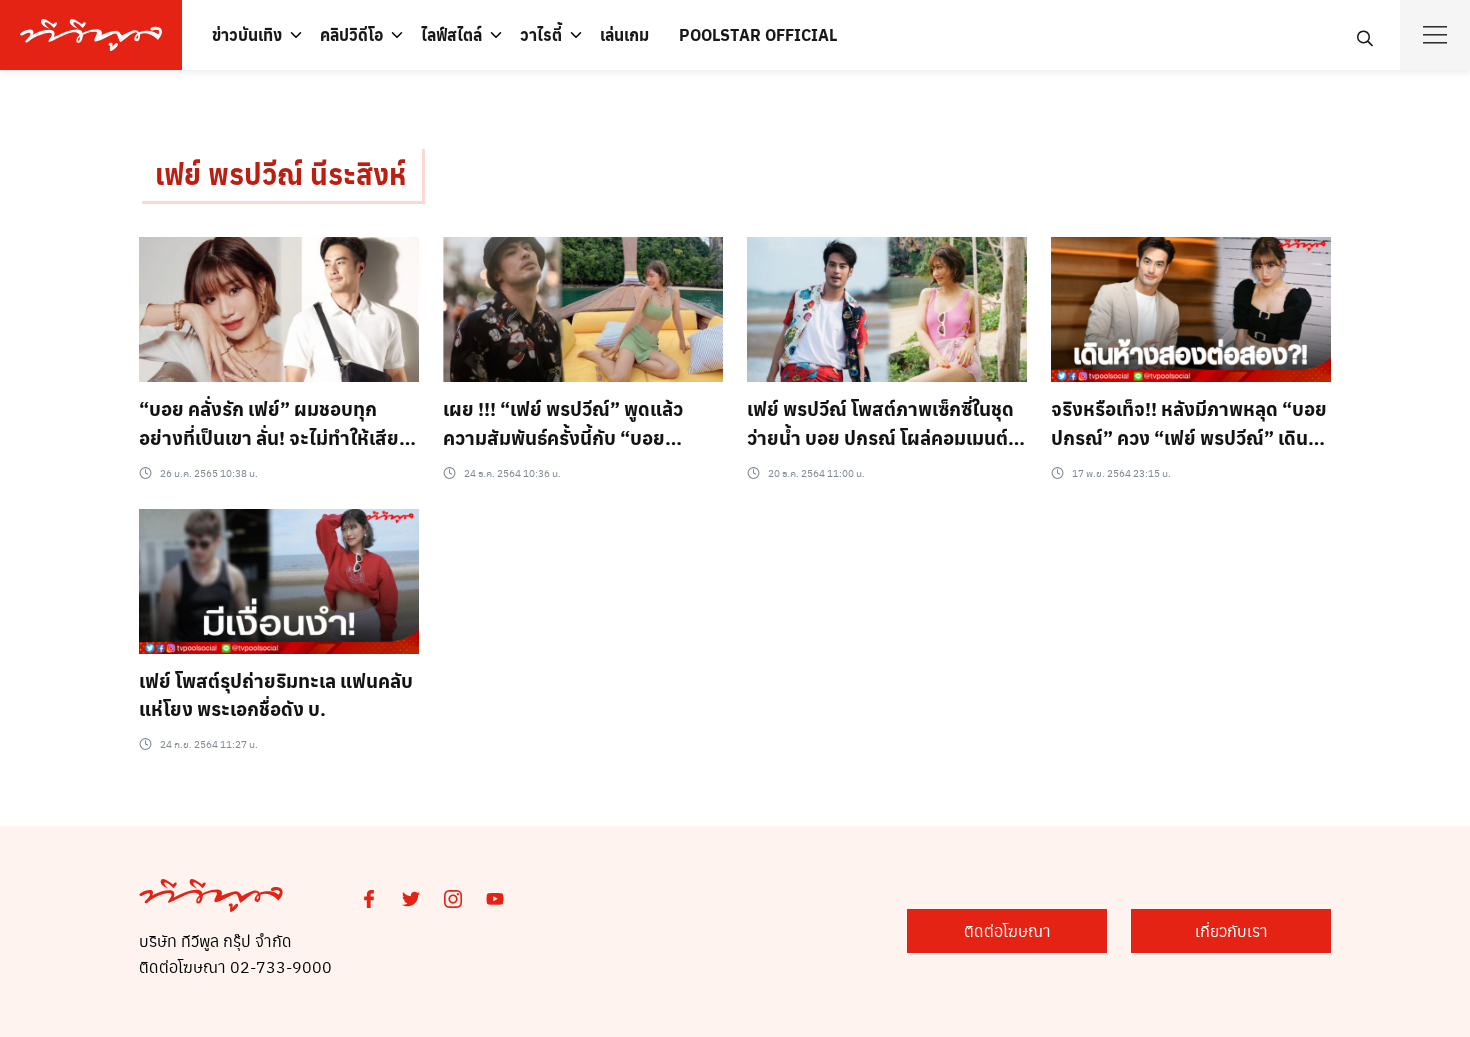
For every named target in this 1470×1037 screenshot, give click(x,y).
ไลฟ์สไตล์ (451, 34)
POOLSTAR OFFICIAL (758, 34)
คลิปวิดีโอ (351, 34)
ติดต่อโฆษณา (1007, 930)
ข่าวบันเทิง (247, 34)
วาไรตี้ (541, 34)
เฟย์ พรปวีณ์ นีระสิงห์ (280, 173)
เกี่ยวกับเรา (1231, 930)
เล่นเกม (624, 34)
